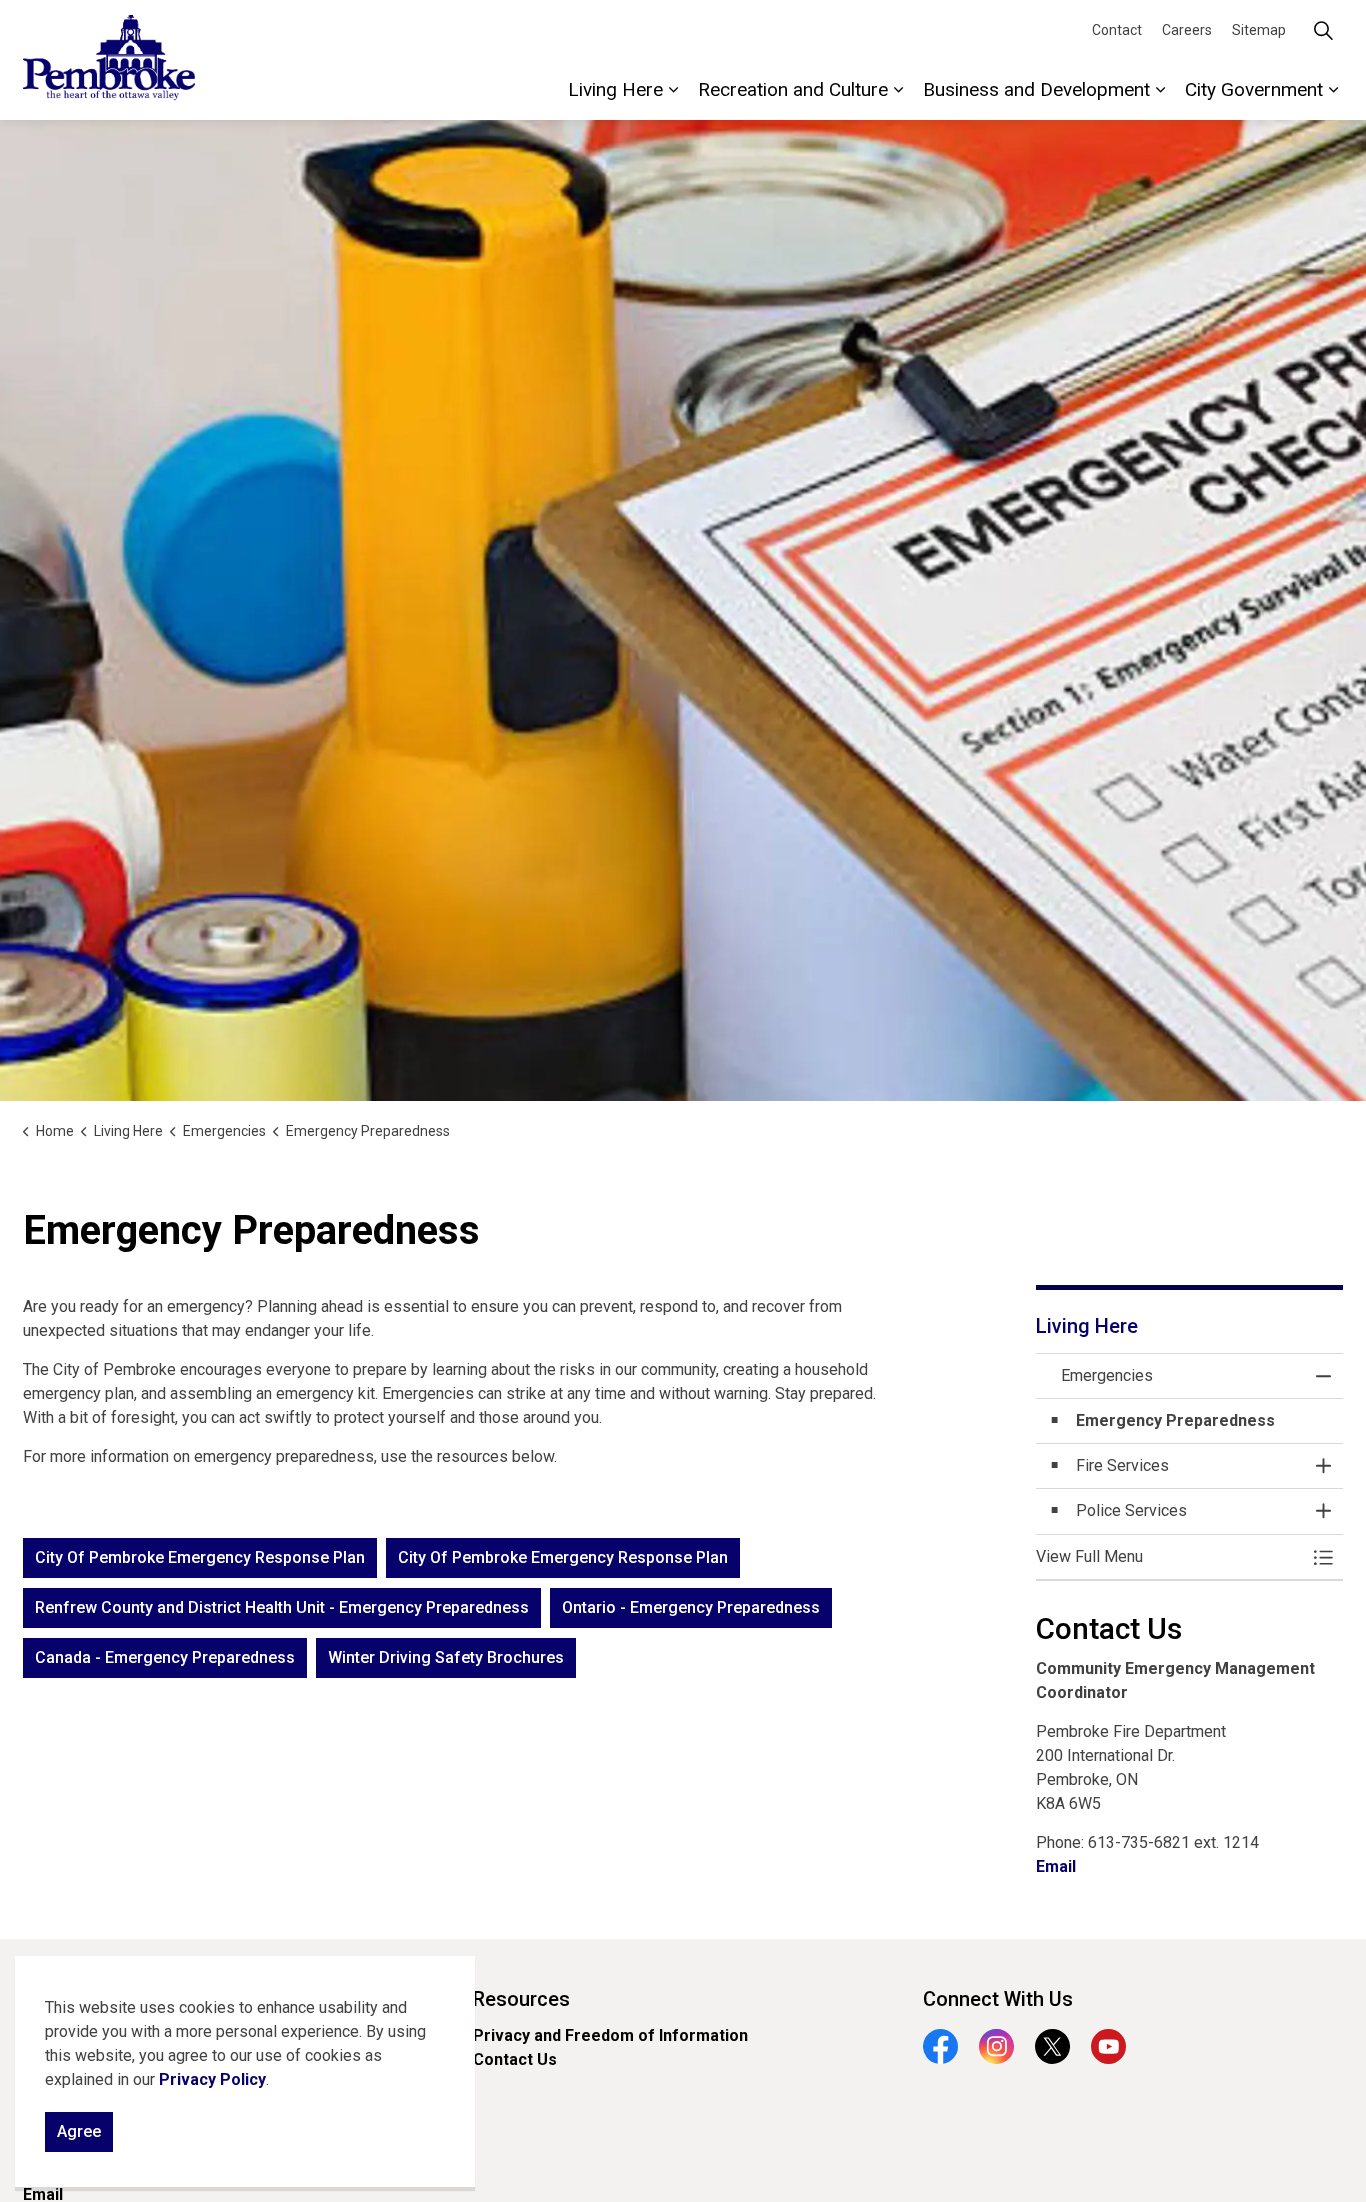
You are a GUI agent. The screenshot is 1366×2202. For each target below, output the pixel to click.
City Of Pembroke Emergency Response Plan (200, 1557)
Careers (1187, 30)
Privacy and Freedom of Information (610, 2035)
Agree (79, 2131)
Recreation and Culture (793, 89)
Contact (1117, 30)
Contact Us (515, 2059)
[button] (1170, 1557)
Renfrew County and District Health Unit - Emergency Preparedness (282, 1607)
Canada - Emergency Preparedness (165, 1657)
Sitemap (1259, 30)
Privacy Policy (212, 2079)
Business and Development (1036, 89)
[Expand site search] (1323, 30)
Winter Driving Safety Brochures (446, 1657)
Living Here (615, 89)
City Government (1254, 89)
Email (1056, 1866)
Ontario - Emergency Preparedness (691, 1607)
